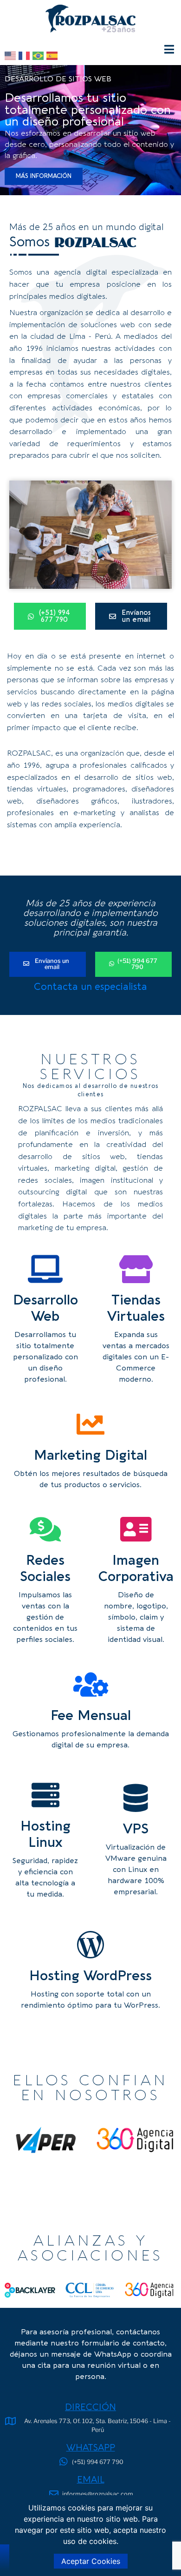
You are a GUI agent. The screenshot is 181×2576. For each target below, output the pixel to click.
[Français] (26, 55)
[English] (12, 55)
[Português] (39, 55)
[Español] (53, 55)
